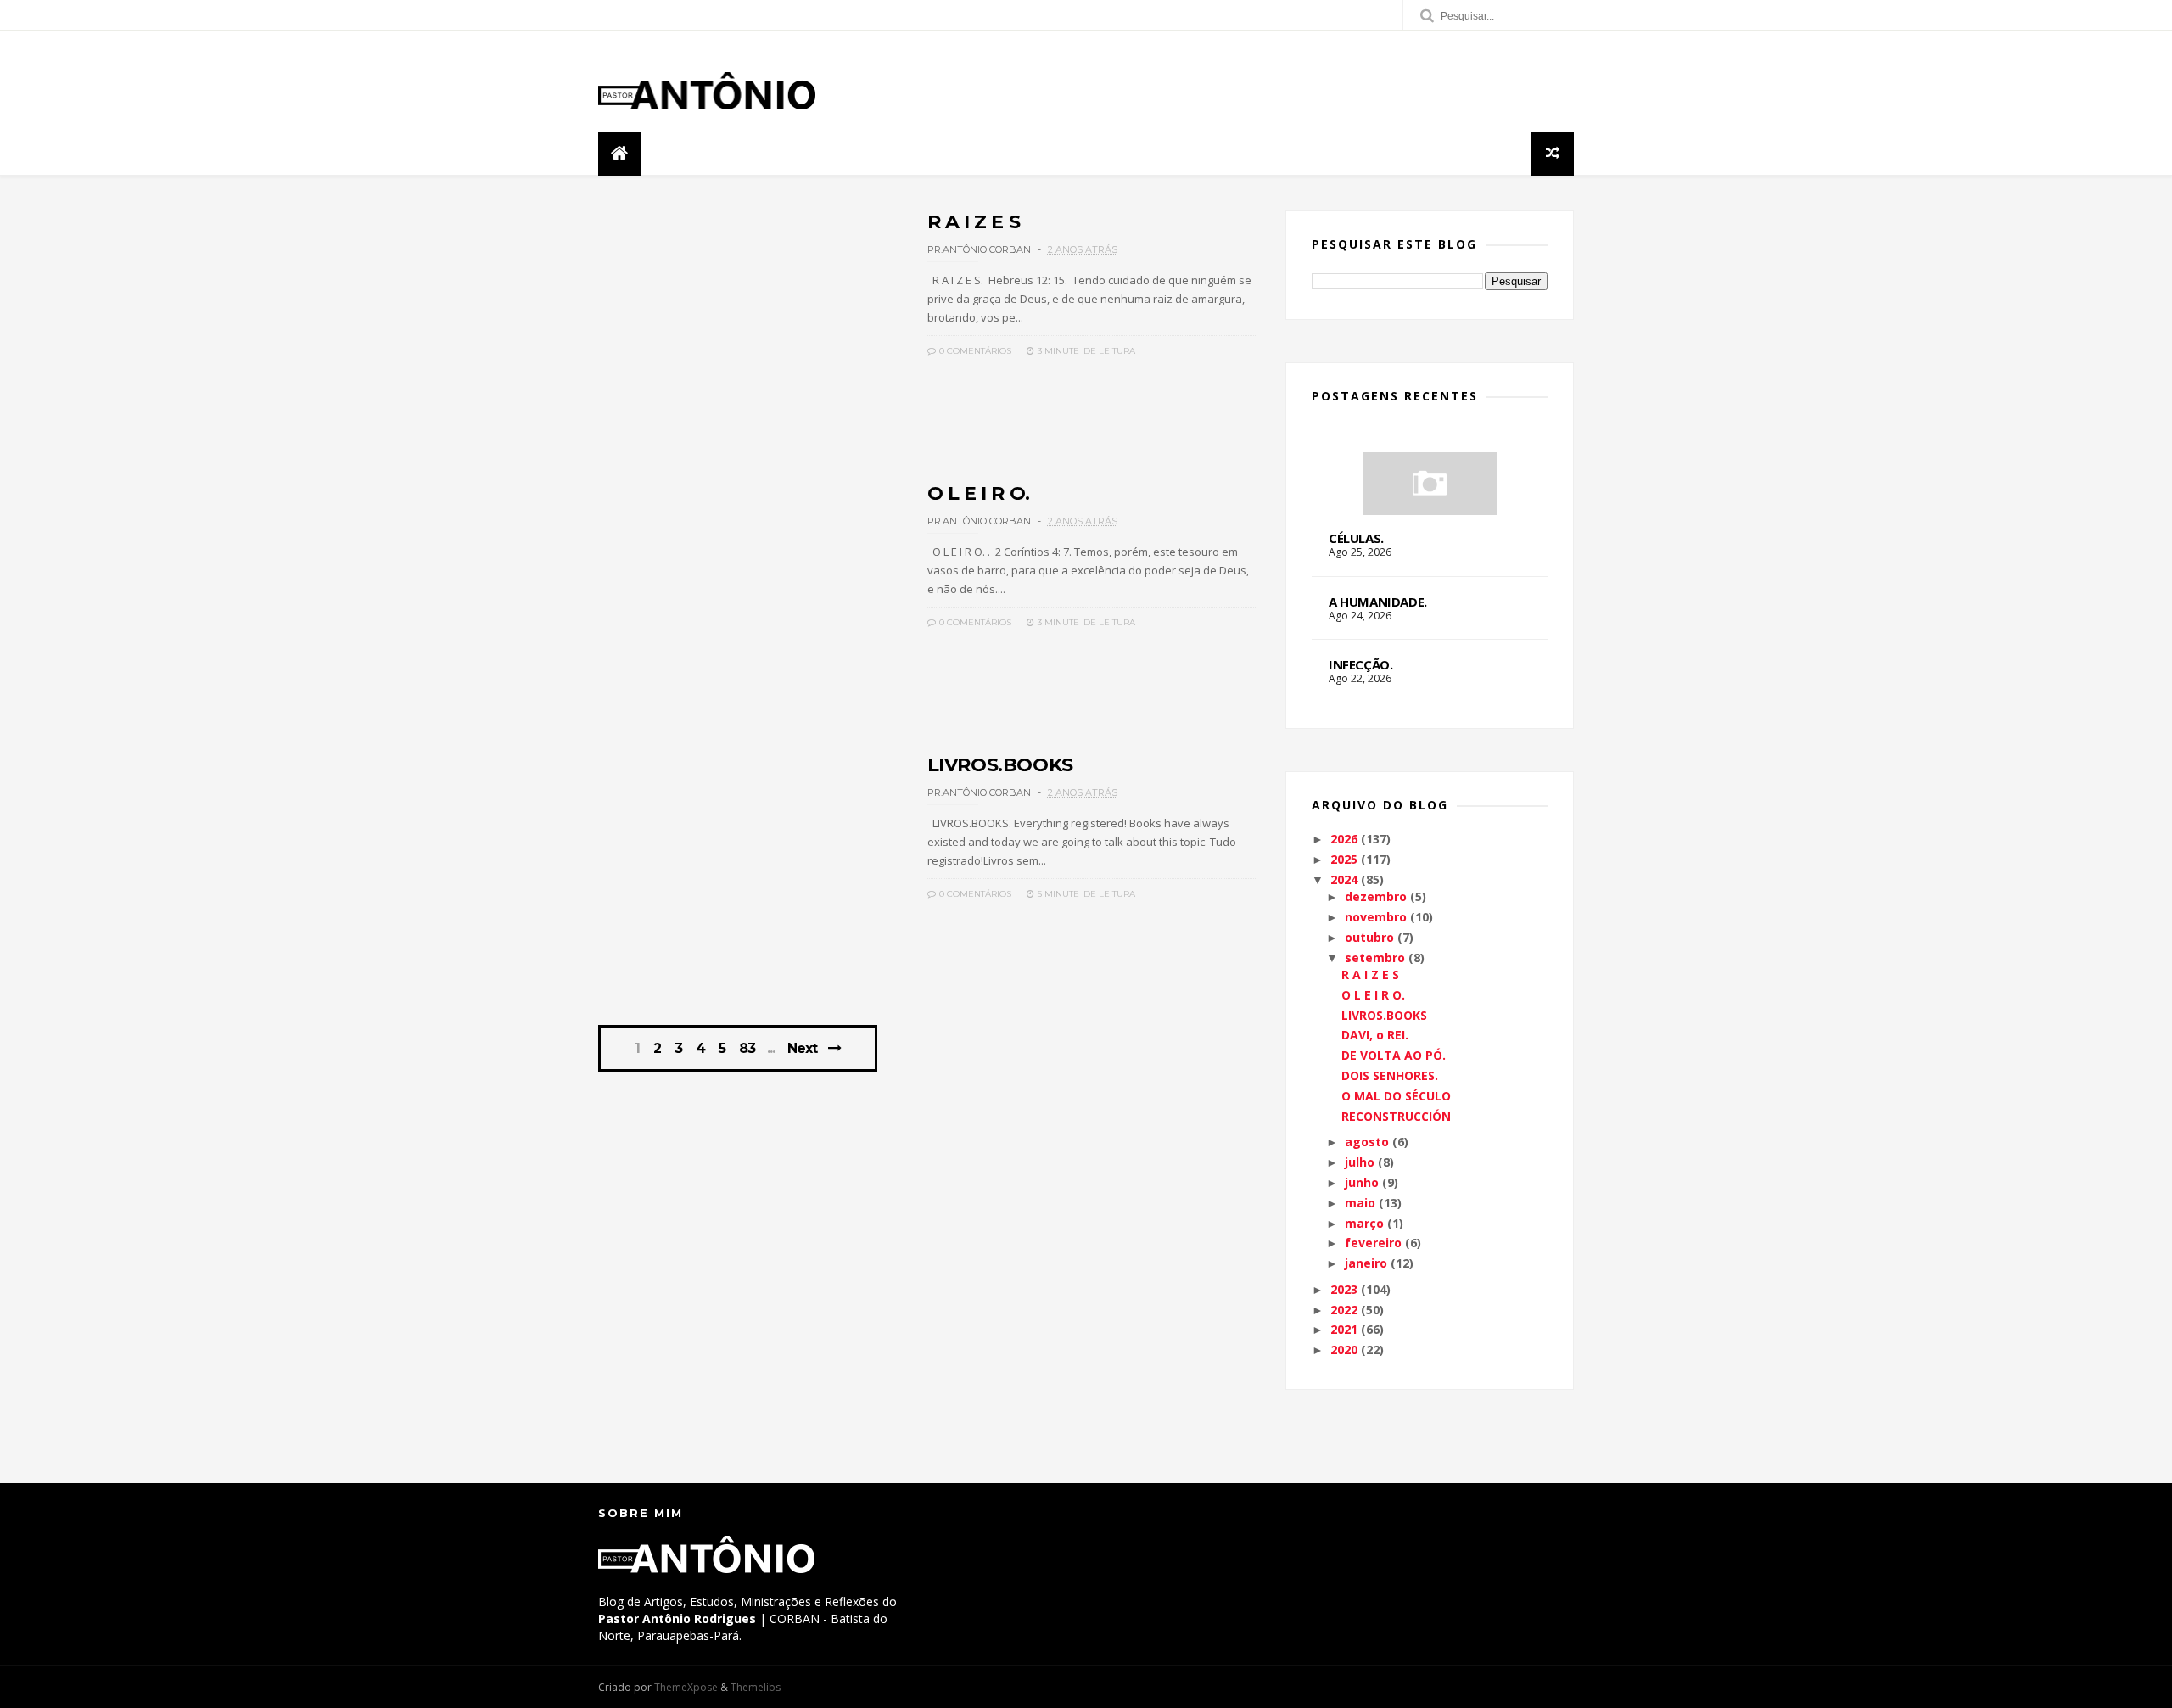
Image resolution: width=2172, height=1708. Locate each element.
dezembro (1376, 896)
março (1364, 1223)
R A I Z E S (974, 222)
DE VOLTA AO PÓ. (1394, 1055)
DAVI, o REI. (1375, 1035)
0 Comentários (974, 351)
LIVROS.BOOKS (1000, 765)
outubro (1369, 937)
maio (1360, 1203)
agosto (1367, 1142)
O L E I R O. (979, 493)
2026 (1344, 839)
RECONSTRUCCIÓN (1396, 1116)
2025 (1344, 859)
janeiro (1366, 1263)
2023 (1344, 1289)
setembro (1375, 958)
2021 (1344, 1329)
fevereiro (1373, 1243)
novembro (1376, 917)
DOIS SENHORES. (1390, 1075)
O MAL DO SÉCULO (1396, 1096)
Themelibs (756, 1687)
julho (1360, 1162)
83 (747, 1049)
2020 (1344, 1350)
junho (1362, 1182)
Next (802, 1048)
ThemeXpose (686, 1687)
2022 (1344, 1310)
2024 (1344, 879)
